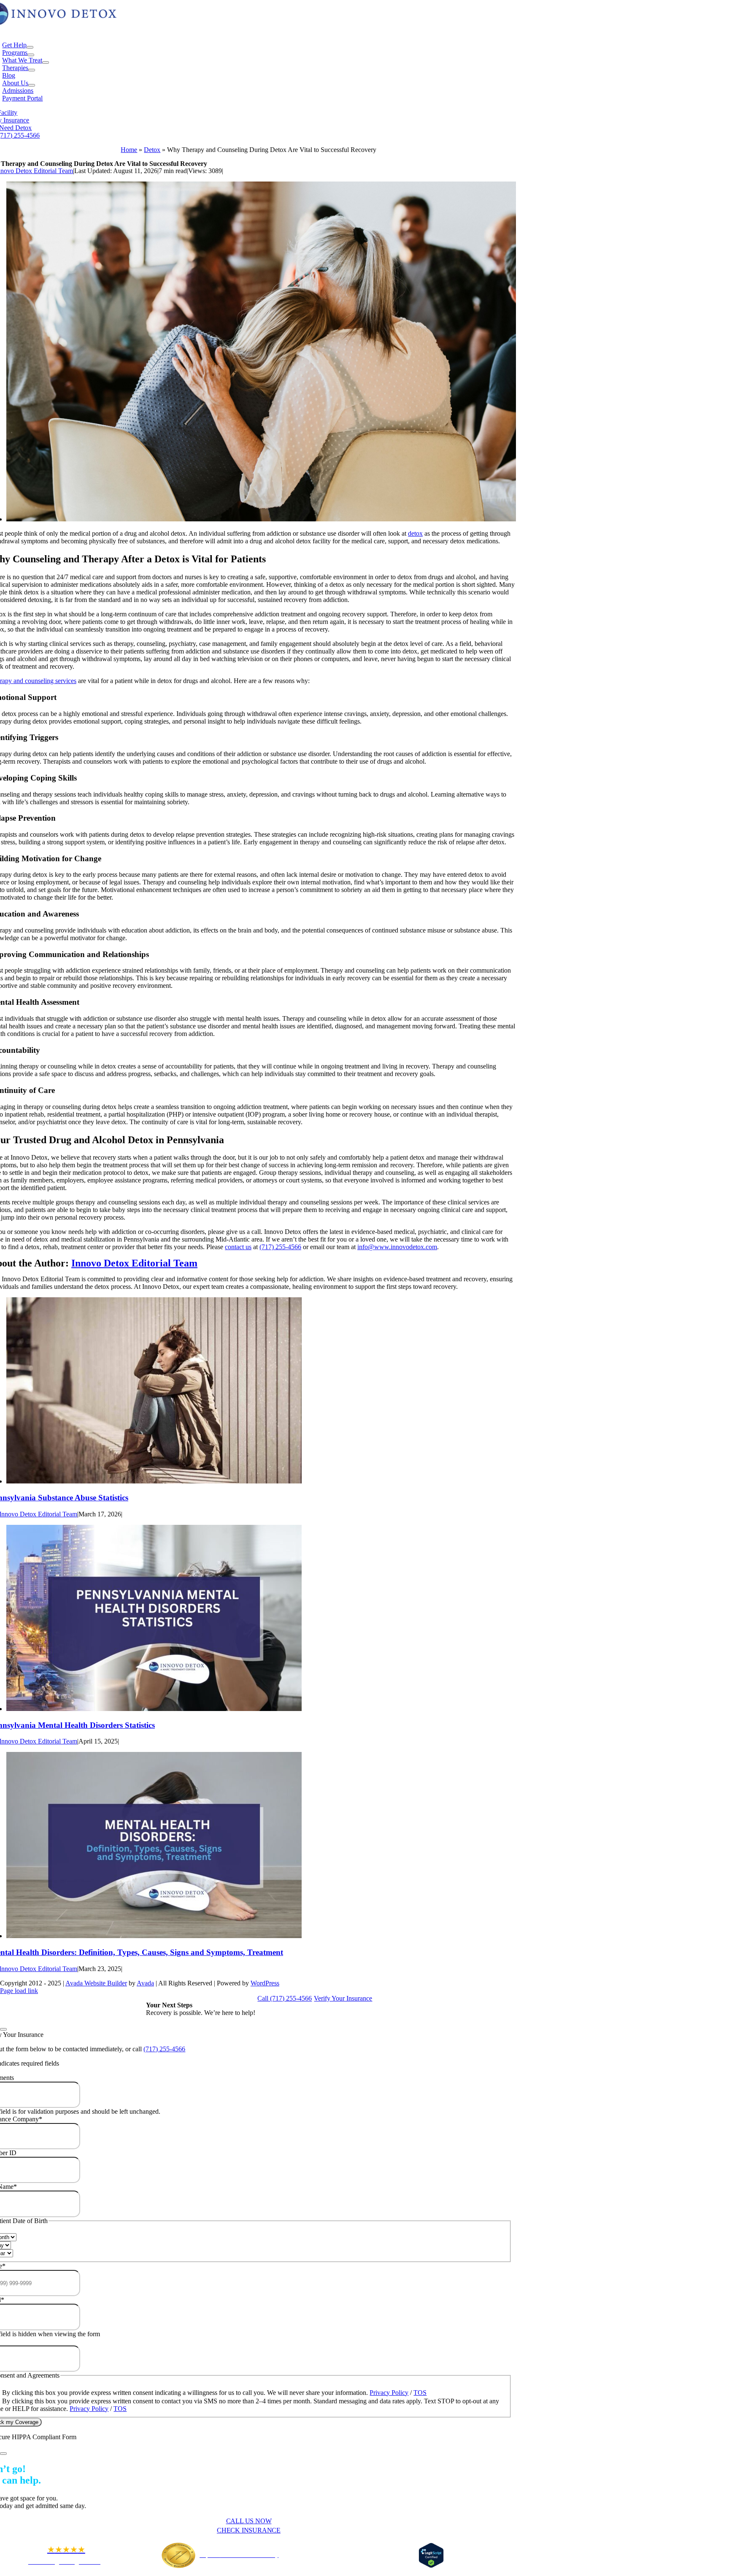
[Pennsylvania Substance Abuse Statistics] (154, 1481)
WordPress (265, 1983)
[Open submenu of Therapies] (32, 70)
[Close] (3, 2029)
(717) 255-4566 (280, 1247)
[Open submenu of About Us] (32, 85)
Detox (152, 150)
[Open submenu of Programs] (31, 55)
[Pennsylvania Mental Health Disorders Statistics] (154, 1709)
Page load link (19, 1991)
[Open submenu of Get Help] (30, 47)
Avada (145, 1983)
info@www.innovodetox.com (397, 1247)
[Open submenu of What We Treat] (46, 62)
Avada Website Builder (96, 1983)
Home (129, 150)
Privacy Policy (389, 2393)
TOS (420, 2393)
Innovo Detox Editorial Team (134, 1263)
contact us (238, 1247)
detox (415, 533)
